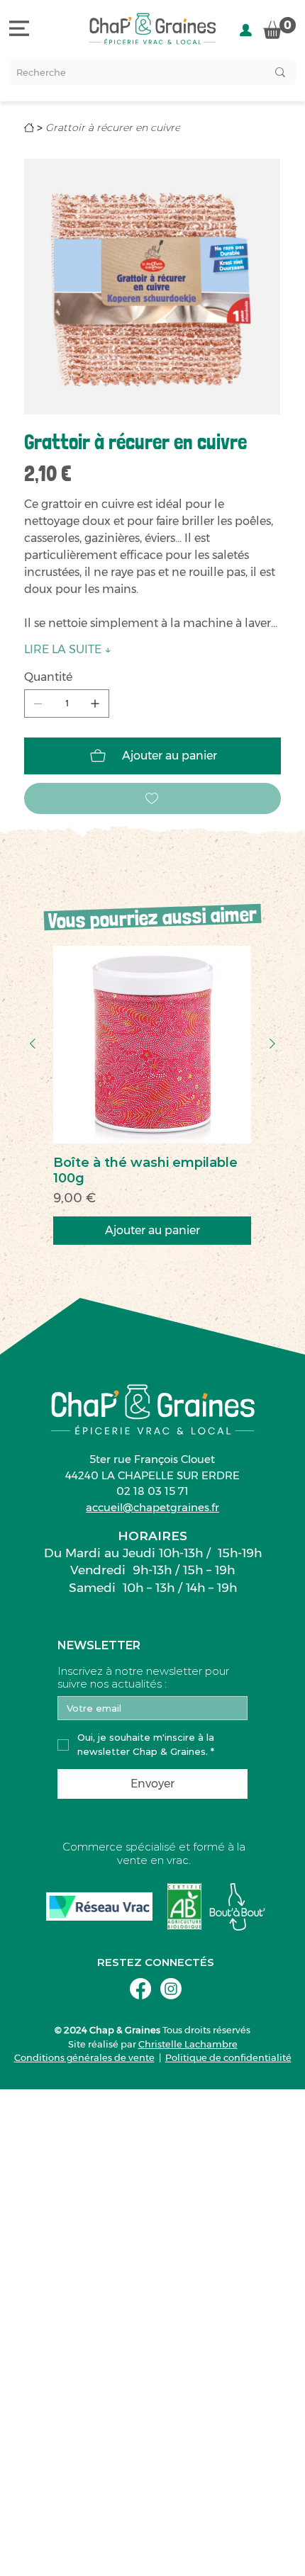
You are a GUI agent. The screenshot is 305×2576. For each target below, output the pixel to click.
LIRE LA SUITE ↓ (68, 649)
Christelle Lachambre (188, 2044)
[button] (279, 28)
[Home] (29, 128)
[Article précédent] (33, 1044)
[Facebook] (140, 1989)
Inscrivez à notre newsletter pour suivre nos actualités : (143, 1678)
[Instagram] (171, 1989)
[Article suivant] (272, 1044)
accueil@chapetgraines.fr (152, 1507)
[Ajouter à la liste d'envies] (152, 798)
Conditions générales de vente (84, 2057)
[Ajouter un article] (95, 704)
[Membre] (246, 30)
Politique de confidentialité (228, 2057)
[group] (152, 1095)
